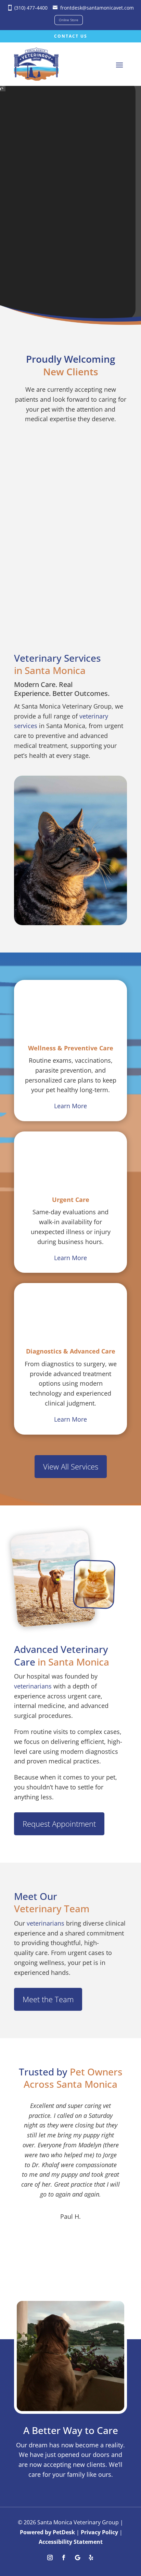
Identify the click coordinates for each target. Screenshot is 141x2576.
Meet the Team (48, 1999)
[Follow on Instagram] (50, 2558)
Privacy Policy (99, 2532)
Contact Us (71, 36)
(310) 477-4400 (31, 8)
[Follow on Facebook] (64, 2558)
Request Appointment (59, 1824)
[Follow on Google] (77, 2558)
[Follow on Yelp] (91, 2558)
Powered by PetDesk (47, 2532)
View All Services (71, 1466)
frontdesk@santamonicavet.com (97, 8)
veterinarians (33, 1686)
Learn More (70, 1106)
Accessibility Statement (71, 2542)
